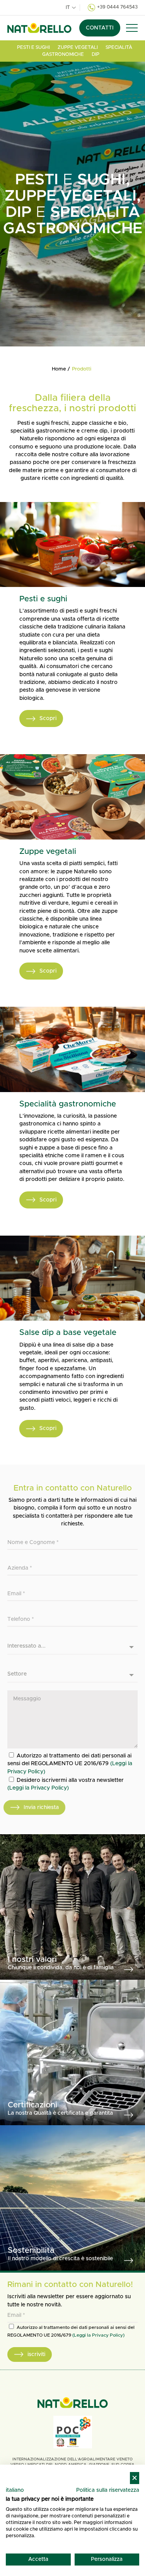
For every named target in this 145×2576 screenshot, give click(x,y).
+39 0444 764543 (117, 7)
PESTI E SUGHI (33, 47)
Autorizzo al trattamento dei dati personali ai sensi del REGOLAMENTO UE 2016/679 (70, 1764)
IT (68, 7)
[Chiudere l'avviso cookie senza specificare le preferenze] (135, 2478)
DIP (96, 54)
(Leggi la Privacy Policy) (38, 1788)
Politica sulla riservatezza (108, 2490)
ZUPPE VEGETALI (78, 47)
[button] (132, 28)
